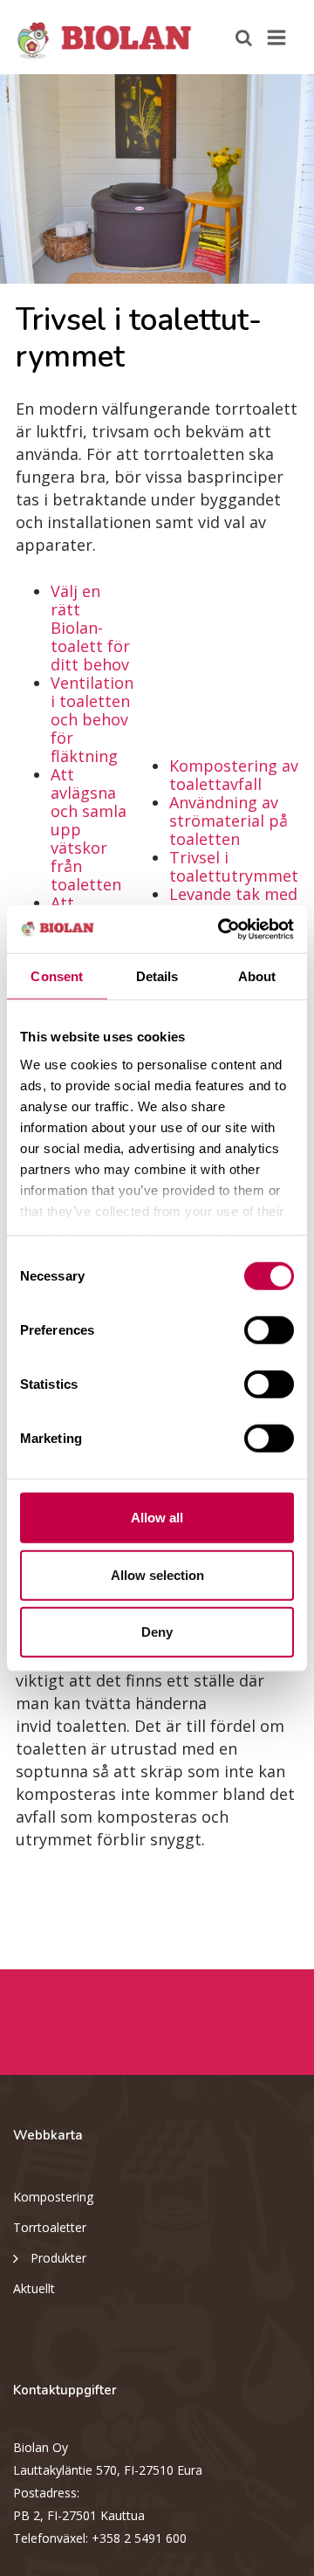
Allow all (157, 1518)
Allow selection (157, 1574)
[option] (157, 179)
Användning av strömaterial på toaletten (229, 821)
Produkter (58, 2258)
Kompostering (53, 2197)
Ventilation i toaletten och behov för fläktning (92, 719)
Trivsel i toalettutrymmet (234, 866)
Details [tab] (157, 976)
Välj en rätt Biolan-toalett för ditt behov (90, 628)
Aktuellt (34, 2288)
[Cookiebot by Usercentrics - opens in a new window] (222, 929)
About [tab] (257, 976)
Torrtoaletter (50, 2227)
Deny (157, 1632)
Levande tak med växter (233, 903)
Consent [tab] (57, 976)
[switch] (269, 1330)
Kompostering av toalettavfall (234, 775)
